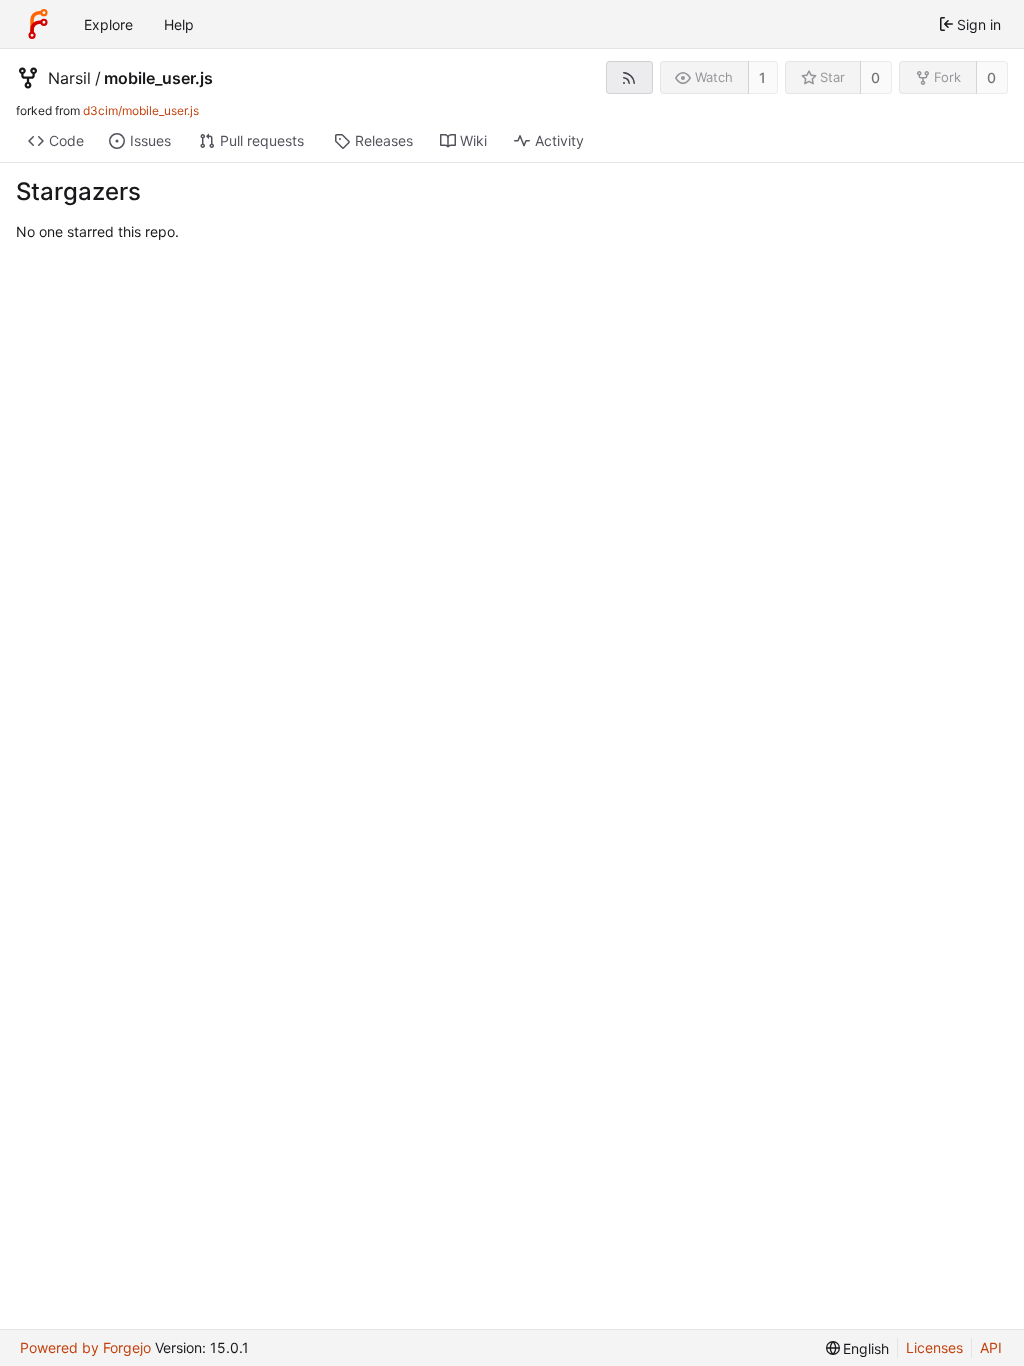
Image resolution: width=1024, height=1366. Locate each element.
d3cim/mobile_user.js (141, 110)
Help (179, 24)
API (991, 1347)
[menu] (858, 1348)
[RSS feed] (629, 77)
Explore (108, 24)
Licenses (934, 1347)
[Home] (38, 24)
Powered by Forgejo (85, 1347)
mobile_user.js (158, 78)
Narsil (69, 78)
